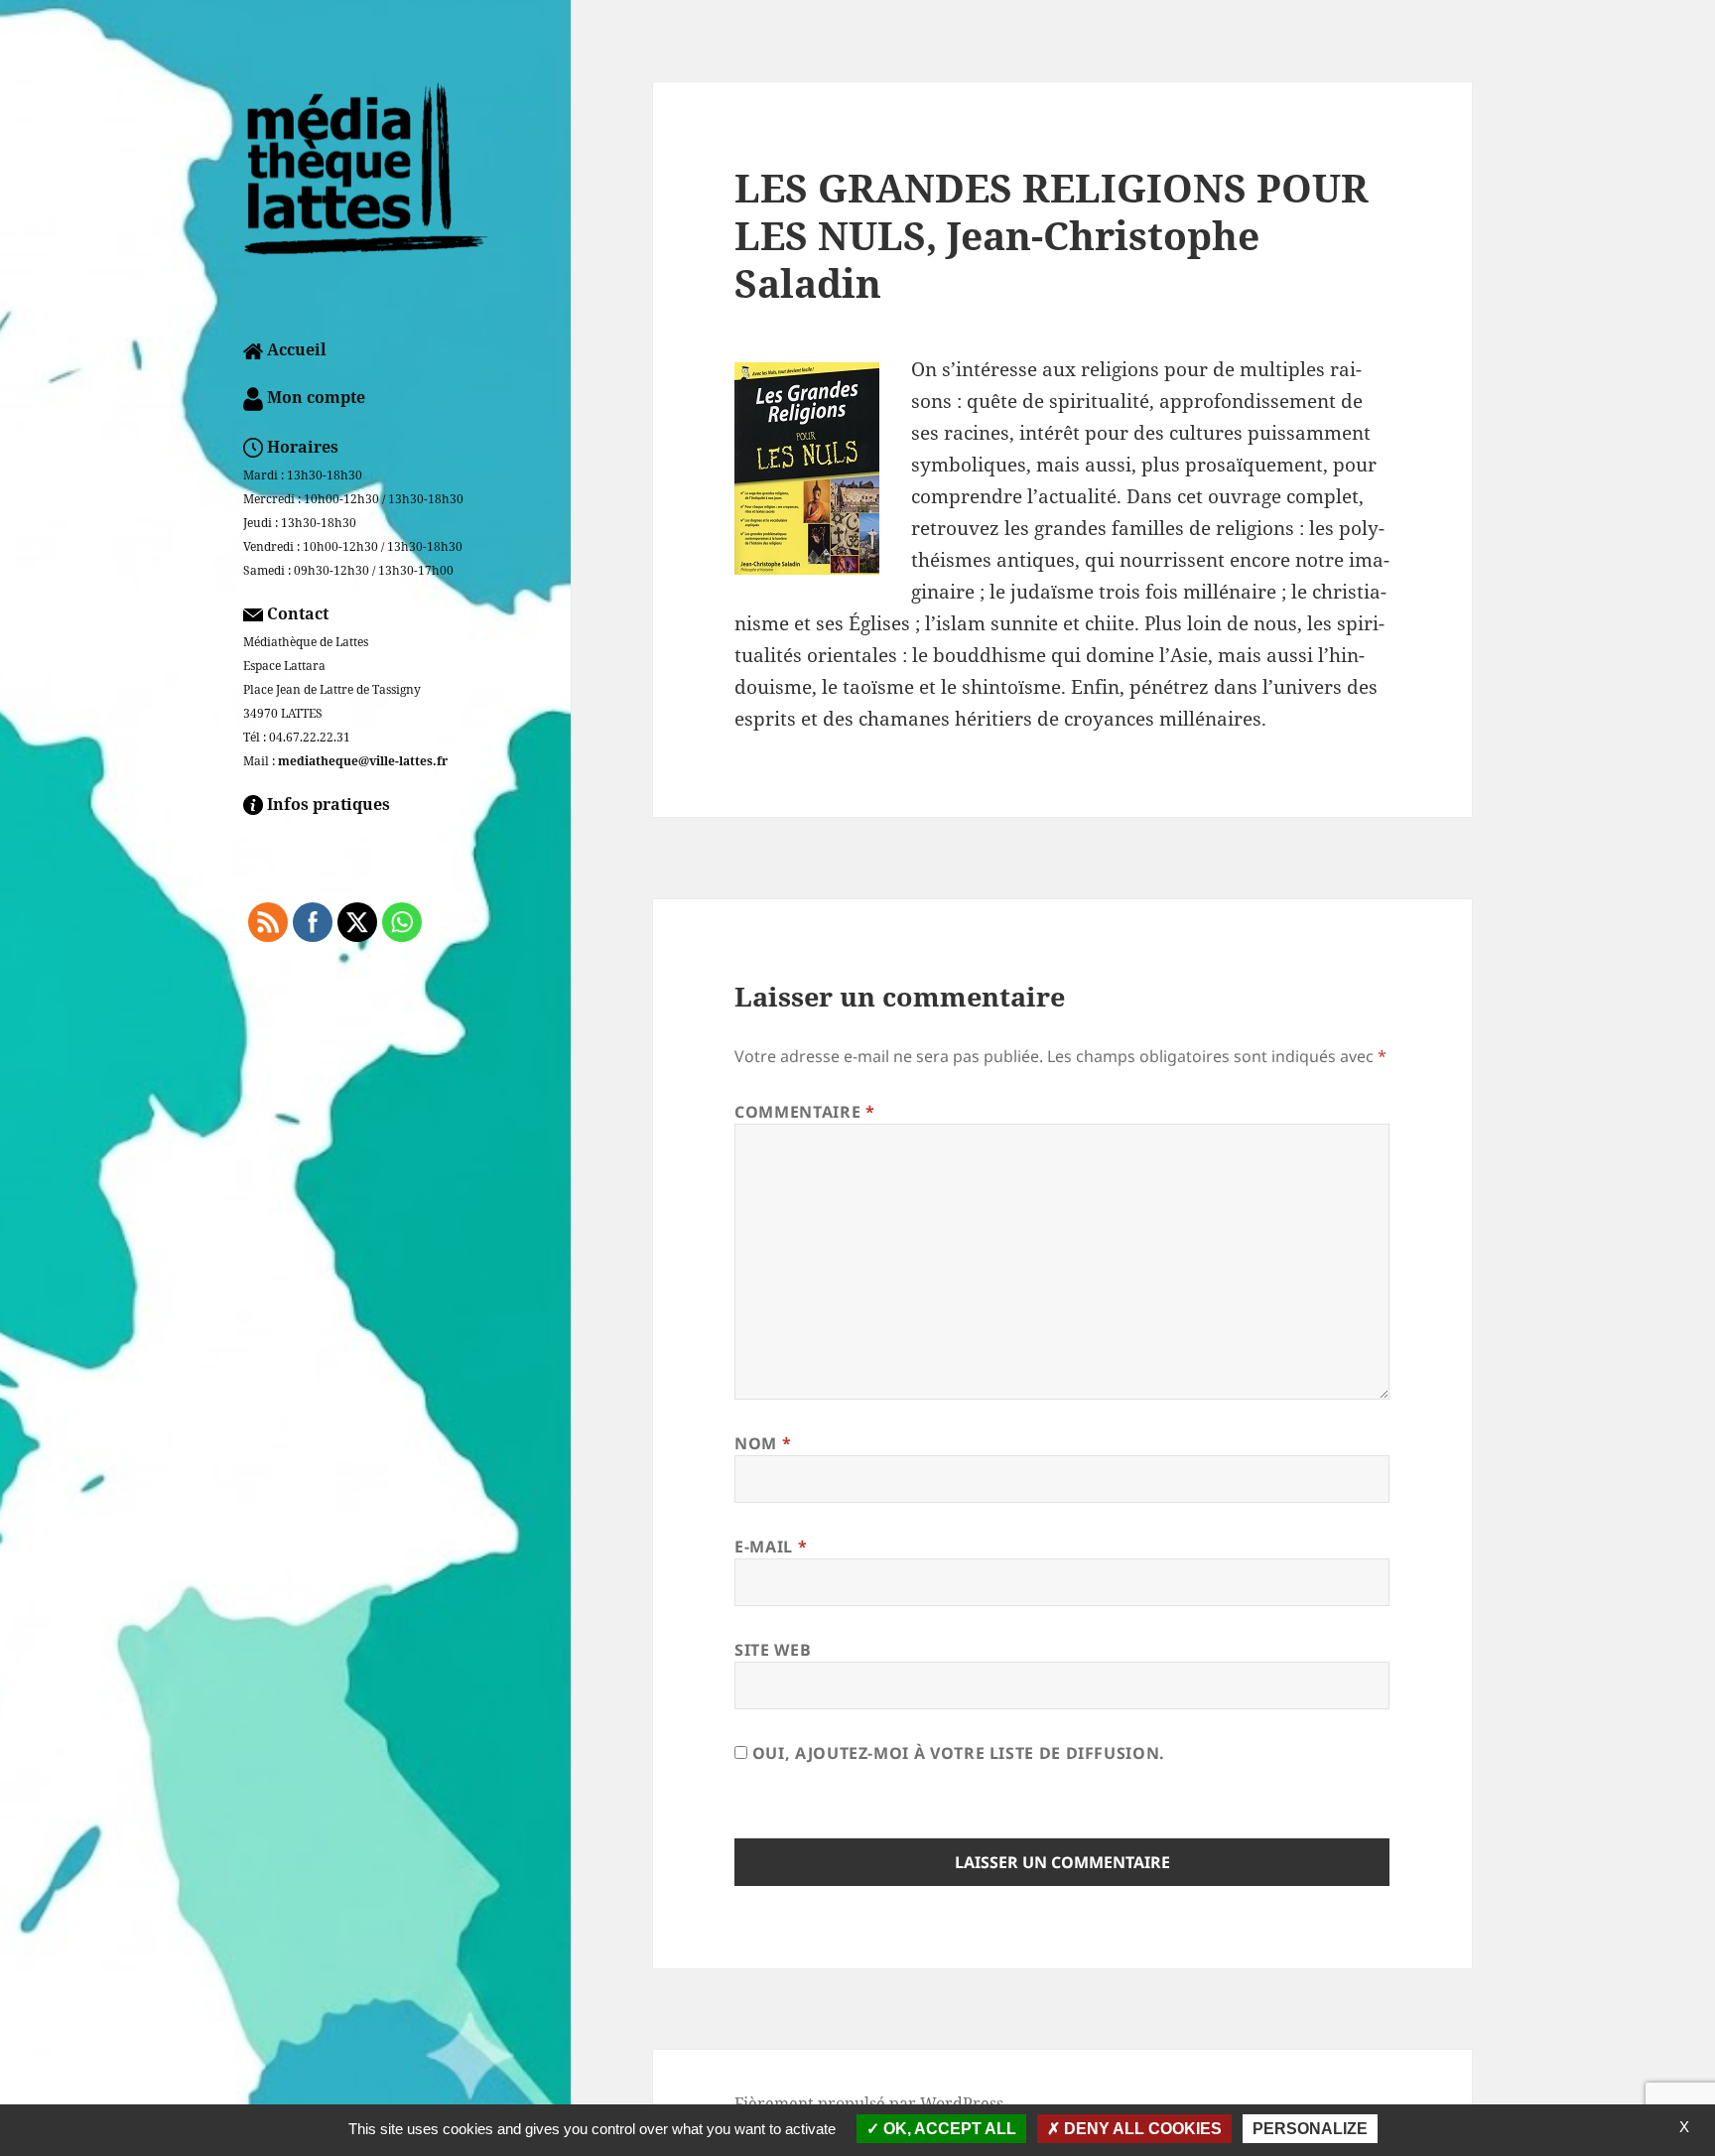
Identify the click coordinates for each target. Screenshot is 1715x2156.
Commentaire (804, 1112)
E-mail (771, 1547)
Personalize (1310, 2129)
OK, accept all (948, 2129)
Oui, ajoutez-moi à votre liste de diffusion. (956, 1753)
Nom (763, 1443)
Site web (773, 1650)
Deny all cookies (1141, 2129)
